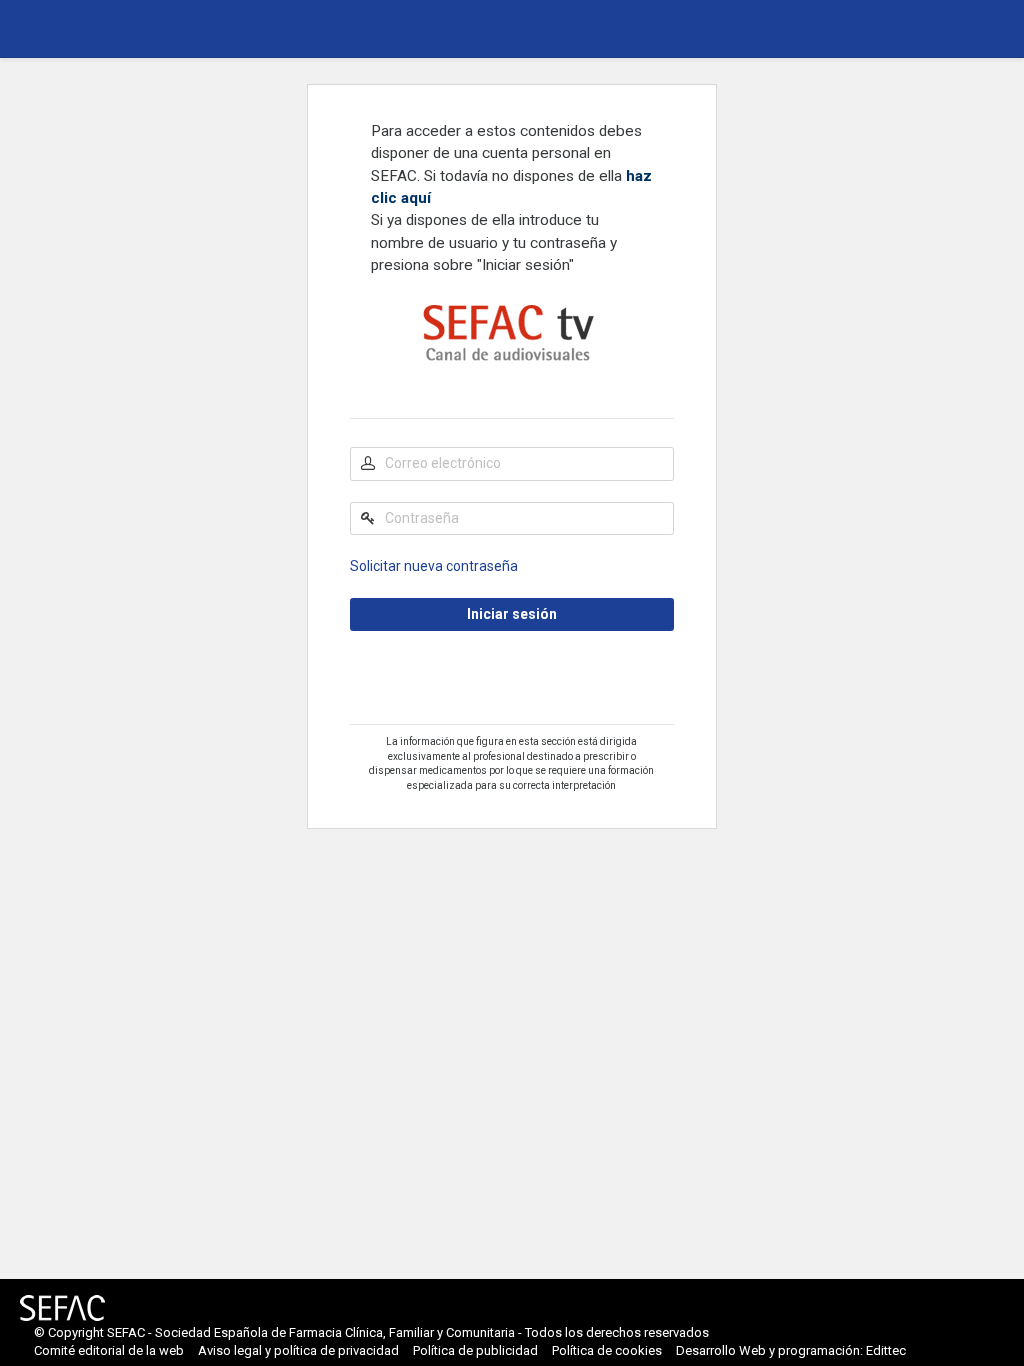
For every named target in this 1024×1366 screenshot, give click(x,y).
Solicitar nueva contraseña (434, 566)
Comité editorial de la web (109, 1350)
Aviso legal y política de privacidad (298, 1350)
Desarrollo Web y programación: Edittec (791, 1350)
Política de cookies (607, 1350)
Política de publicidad (475, 1350)
